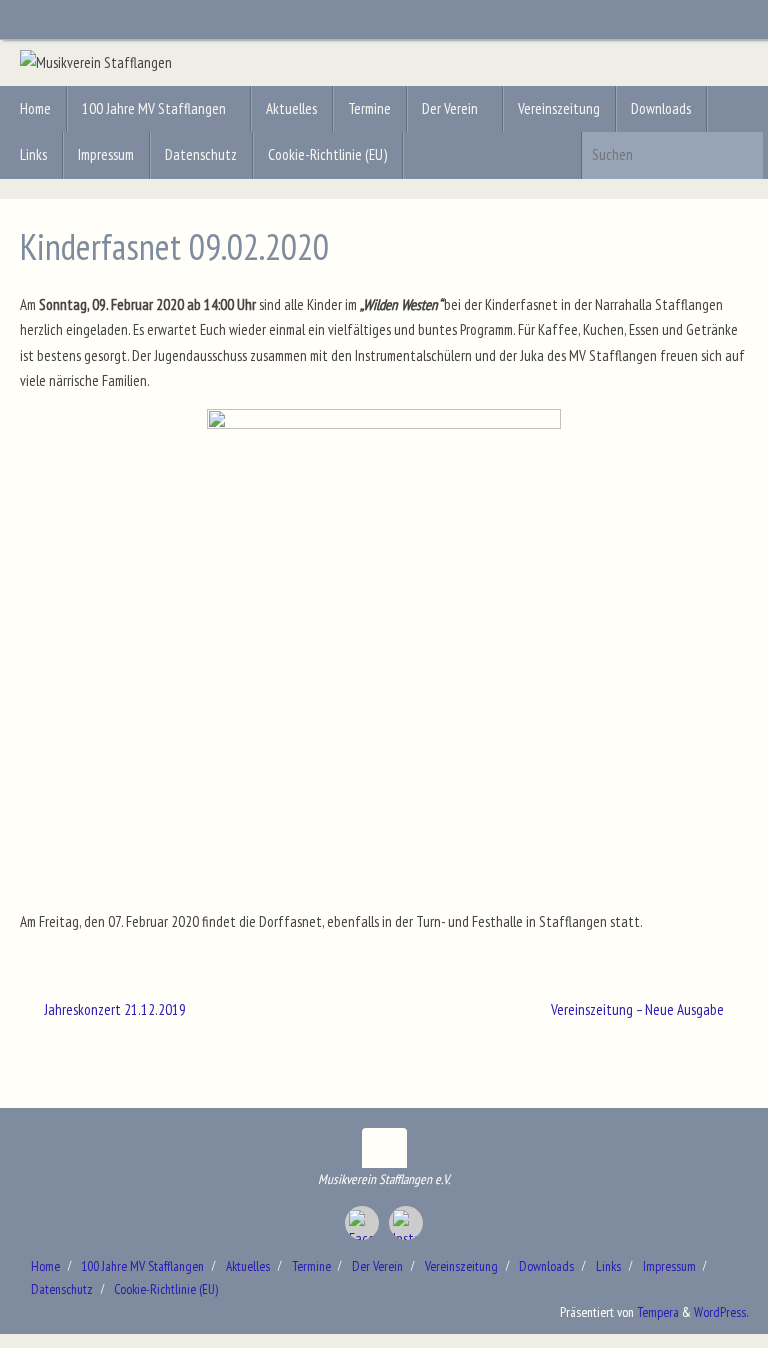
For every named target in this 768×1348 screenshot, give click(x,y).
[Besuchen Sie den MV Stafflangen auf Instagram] (406, 1223)
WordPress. (721, 1312)
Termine (311, 1266)
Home (45, 1266)
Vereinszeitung (461, 1266)
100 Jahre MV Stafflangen (142, 1266)
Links (608, 1266)
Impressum (669, 1266)
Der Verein (377, 1266)
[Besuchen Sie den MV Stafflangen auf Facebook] (362, 1223)
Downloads (546, 1266)
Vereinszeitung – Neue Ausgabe (639, 1009)
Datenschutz (62, 1289)
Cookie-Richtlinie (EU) (166, 1289)
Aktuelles (248, 1266)
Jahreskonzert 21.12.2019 (113, 1009)
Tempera (658, 1312)
